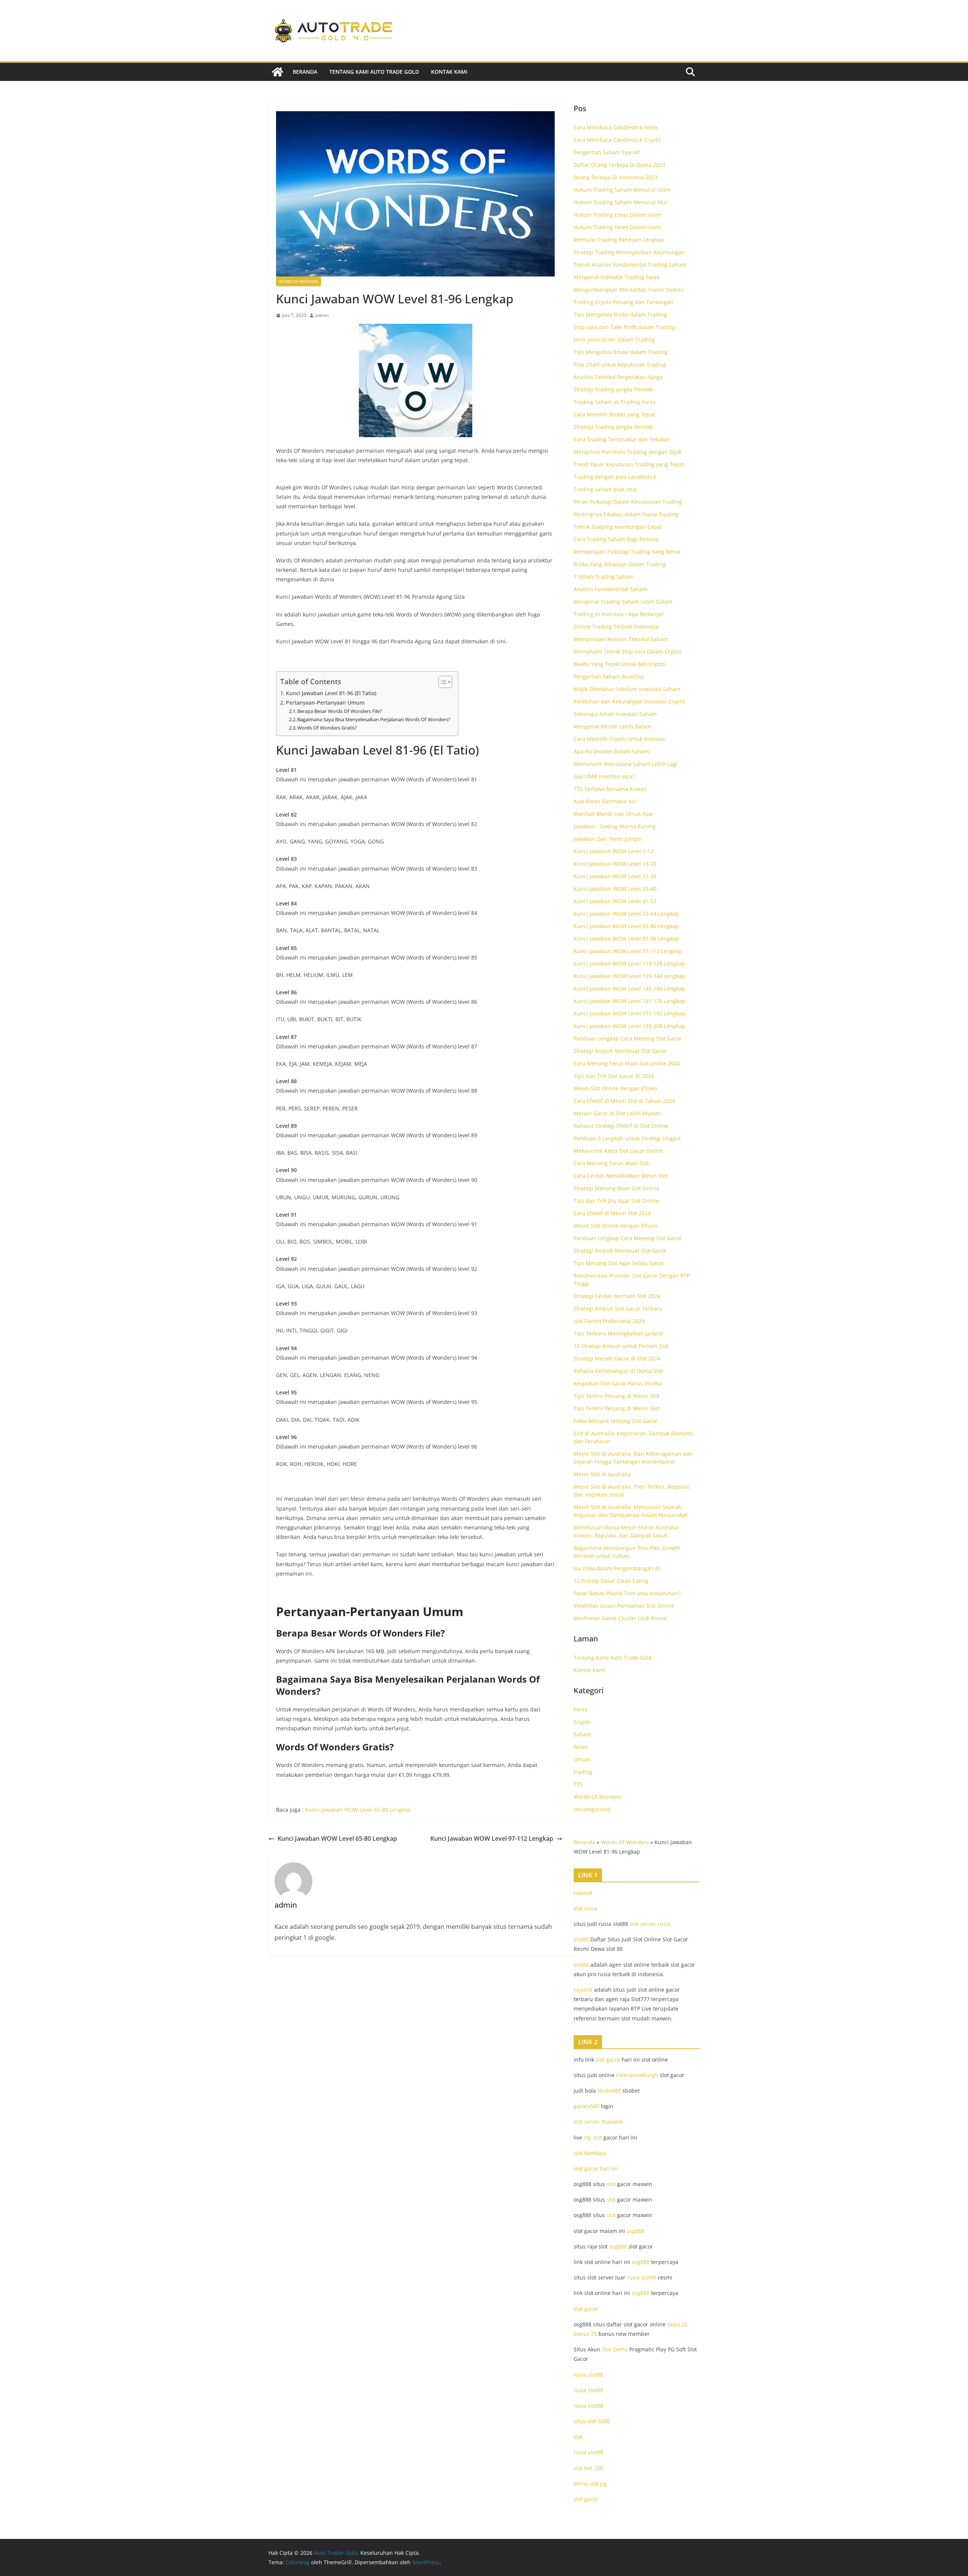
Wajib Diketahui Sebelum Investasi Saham (627, 689)
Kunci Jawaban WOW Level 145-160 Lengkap (629, 988)
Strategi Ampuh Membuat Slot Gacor (620, 1051)
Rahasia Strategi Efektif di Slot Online (621, 1126)
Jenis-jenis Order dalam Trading (614, 339)
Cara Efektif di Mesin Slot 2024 (612, 1213)
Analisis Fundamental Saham (610, 589)
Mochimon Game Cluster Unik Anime (620, 1618)
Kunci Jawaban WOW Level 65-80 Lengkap (358, 1810)
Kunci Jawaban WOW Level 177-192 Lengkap (629, 1013)
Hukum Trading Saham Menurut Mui (620, 202)
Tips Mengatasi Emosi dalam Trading (621, 352)
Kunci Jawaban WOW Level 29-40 (615, 889)
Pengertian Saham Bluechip (609, 676)
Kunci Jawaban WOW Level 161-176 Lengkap (629, 1001)
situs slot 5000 (592, 2421)
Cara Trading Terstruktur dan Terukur (622, 439)
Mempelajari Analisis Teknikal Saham (621, 639)
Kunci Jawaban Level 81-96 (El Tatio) (331, 693)
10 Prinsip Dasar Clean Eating (611, 1581)
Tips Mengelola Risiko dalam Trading (620, 314)
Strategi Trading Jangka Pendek (613, 389)
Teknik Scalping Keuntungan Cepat (618, 527)
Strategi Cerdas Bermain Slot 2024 (617, 1296)
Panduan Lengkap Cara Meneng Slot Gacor (628, 1038)
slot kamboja (590, 2153)
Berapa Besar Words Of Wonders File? (340, 711)
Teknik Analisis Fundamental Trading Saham (630, 265)
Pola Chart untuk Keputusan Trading (620, 364)
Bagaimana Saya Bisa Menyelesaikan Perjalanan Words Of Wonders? (374, 719)
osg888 (635, 2231)
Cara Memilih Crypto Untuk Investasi (620, 739)
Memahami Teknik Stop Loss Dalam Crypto (627, 651)
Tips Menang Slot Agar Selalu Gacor (619, 1263)
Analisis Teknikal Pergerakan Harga (618, 377)
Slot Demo (615, 2349)
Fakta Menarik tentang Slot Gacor (616, 1421)
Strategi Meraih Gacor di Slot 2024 (617, 1358)
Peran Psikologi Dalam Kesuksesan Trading (628, 502)
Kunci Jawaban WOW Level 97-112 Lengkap (492, 1838)
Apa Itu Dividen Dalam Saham (611, 751)
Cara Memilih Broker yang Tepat (614, 414)
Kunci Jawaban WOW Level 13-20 (615, 864)
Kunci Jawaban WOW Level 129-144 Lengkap (629, 976)
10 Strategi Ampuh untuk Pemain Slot (621, 1346)
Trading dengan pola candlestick (615, 477)
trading (583, 1772)
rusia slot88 (642, 2277)
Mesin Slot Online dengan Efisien (616, 1088)
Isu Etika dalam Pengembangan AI (617, 1568)
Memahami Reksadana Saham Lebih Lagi (626, 764)
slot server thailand (598, 2122)
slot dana (585, 1908)
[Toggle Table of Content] (441, 682)
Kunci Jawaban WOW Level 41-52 (615, 901)
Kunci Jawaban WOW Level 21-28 (615, 876)
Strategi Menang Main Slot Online (617, 1188)
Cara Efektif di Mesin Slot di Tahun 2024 (624, 1101)
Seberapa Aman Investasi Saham (615, 714)
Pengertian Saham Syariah (607, 152)
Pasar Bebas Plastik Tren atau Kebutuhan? (627, 1593)
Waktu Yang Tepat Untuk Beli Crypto (619, 664)
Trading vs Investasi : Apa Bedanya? (619, 614)
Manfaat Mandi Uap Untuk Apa (613, 814)
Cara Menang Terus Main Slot (611, 1163)
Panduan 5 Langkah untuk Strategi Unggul (627, 1138)
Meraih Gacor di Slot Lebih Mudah (617, 1113)
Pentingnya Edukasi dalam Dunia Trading (626, 514)
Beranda (305, 72)
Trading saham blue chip (605, 489)
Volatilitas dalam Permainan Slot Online (624, 1606)
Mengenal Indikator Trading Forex (617, 277)
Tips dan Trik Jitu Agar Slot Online (616, 1201)
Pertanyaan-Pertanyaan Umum (325, 703)
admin (322, 315)
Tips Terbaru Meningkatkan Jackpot (618, 1333)
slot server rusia (650, 1924)
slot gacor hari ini (596, 2168)
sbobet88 (609, 2091)
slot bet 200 (588, 2468)
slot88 (581, 1939)
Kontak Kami (449, 72)
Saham (582, 1734)
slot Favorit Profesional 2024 (609, 1321)
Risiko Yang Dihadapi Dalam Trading (620, 564)
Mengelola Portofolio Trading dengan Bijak (627, 452)
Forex (580, 1709)
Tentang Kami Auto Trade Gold (374, 72)
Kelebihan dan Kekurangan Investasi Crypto (629, 701)
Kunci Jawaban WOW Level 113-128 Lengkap (629, 963)
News (581, 1747)
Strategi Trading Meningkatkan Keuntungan (629, 252)
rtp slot (593, 2137)
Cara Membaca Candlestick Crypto (617, 140)
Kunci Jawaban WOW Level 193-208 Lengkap (629, 1026)
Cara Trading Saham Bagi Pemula (616, 539)
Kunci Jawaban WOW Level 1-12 (614, 851)
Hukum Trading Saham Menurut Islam (622, 190)
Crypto (582, 1722)
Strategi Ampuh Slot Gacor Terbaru (618, 1308)
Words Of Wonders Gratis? (327, 728)
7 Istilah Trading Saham (604, 577)
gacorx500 (586, 2106)
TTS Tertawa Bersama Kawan (610, 789)
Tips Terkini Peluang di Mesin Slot (617, 1396)
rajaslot (583, 1893)
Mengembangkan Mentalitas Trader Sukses (629, 290)
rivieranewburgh (637, 2075)
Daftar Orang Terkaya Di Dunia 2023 (619, 165)
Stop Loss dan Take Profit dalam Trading (624, 327)
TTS (578, 1784)
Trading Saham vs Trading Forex (614, 402)
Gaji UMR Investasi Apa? (604, 776)
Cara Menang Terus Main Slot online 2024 (627, 1063)
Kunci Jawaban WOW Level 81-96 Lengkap (626, 939)
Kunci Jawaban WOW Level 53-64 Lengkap (626, 914)
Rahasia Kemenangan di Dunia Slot (618, 1371)
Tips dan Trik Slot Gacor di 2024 (614, 1076)
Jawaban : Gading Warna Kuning (615, 826)
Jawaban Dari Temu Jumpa (607, 839)
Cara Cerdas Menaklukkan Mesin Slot (621, 1176)
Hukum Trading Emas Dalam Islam (617, 215)
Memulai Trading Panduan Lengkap (619, 240)
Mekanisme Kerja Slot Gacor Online (618, 1151)
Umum (582, 1759)
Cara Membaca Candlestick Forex (616, 127)
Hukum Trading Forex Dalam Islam (617, 227)
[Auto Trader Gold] (278, 72)
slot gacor (608, 2060)
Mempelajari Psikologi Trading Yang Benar (627, 552)
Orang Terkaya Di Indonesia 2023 (616, 177)
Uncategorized (592, 1809)
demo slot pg (590, 2484)
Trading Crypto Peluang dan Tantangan (624, 302)
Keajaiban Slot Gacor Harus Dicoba (618, 1383)
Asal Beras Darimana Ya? (605, 801)
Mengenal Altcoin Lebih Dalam (612, 726)
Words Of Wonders (299, 281)
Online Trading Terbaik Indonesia (616, 627)
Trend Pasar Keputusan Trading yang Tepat (629, 464)
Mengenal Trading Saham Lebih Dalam (623, 602)
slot (611, 2184)
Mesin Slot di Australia (602, 1474)
